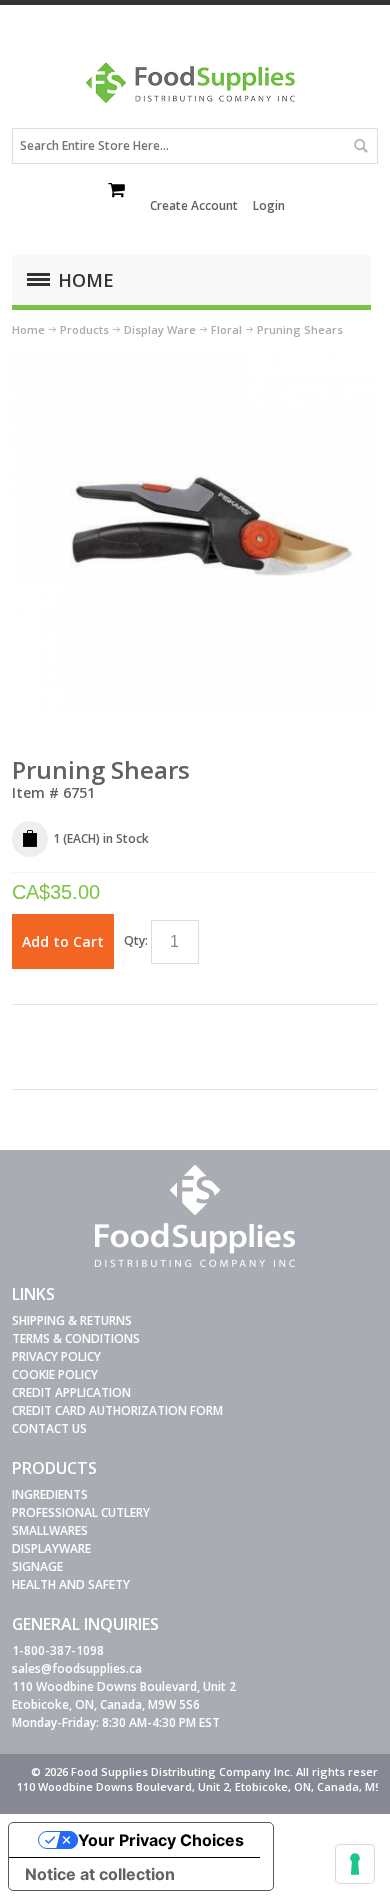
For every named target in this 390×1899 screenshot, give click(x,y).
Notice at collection (100, 1874)
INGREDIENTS (50, 1494)
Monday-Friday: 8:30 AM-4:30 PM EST (116, 1722)
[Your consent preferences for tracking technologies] (355, 1864)
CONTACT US (49, 1428)
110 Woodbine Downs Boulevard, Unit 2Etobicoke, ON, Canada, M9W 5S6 (124, 1695)
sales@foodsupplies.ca (77, 1668)
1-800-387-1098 (58, 1650)
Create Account (194, 205)
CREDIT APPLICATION (71, 1392)
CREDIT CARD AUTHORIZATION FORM (117, 1410)
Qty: (136, 940)
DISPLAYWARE (51, 1548)
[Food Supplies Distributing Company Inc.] (195, 89)
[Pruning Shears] (195, 357)
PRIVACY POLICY (56, 1356)
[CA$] (118, 192)
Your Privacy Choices (161, 1840)
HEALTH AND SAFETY (71, 1584)
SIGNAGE (37, 1566)
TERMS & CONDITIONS (76, 1338)
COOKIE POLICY (55, 1374)
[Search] (360, 146)
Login (269, 205)
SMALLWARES (50, 1530)
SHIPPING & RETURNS (72, 1320)
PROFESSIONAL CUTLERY (81, 1512)
